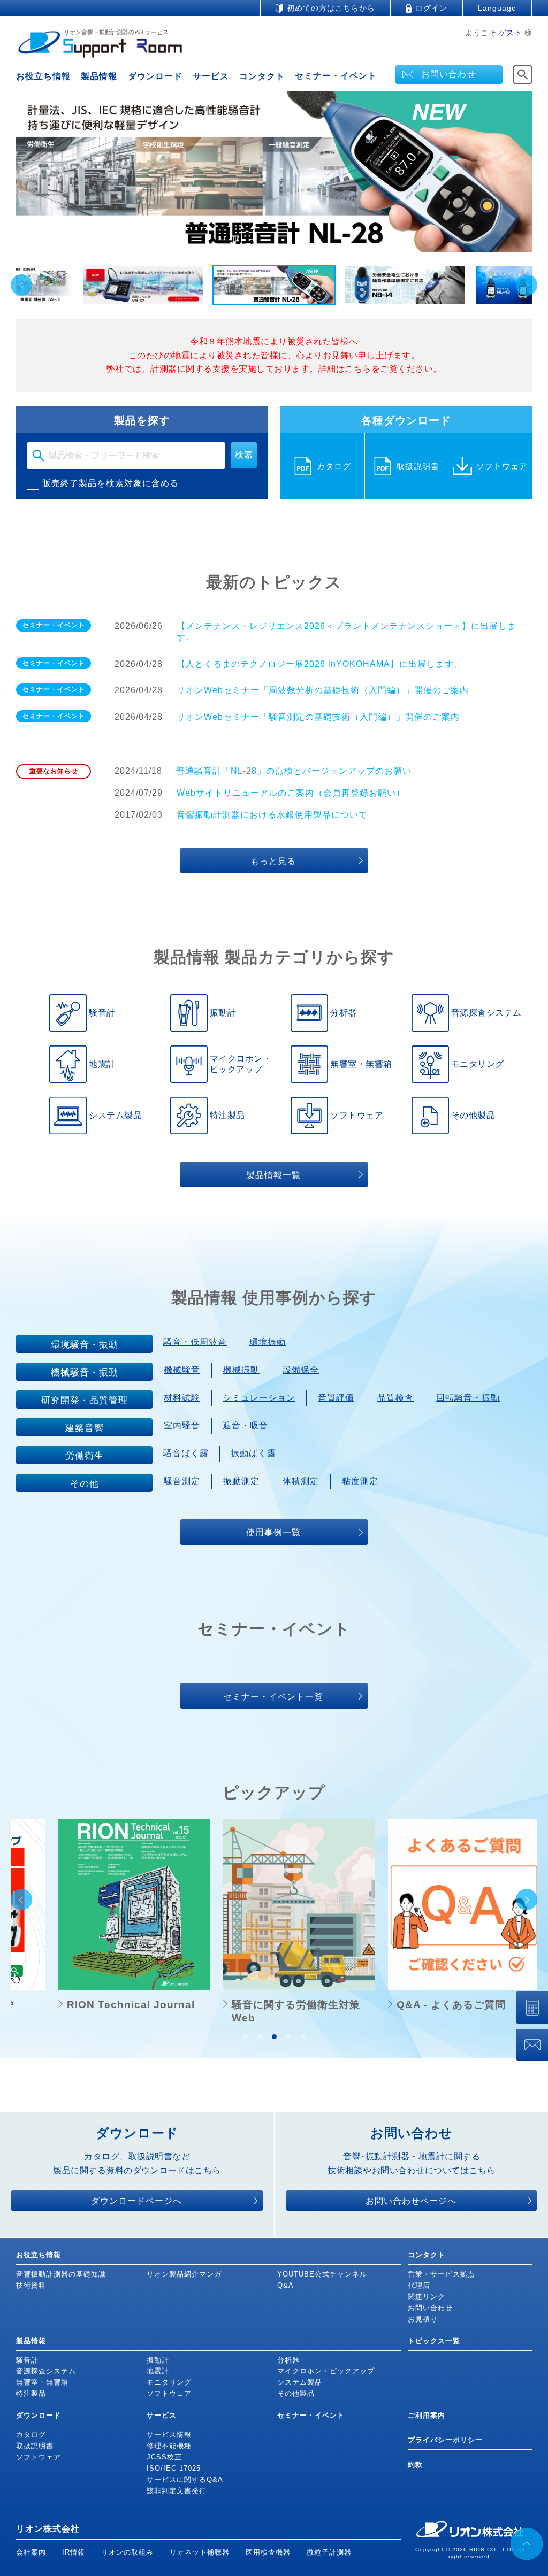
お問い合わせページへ (411, 2201)
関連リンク (427, 2297)
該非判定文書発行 (177, 2491)
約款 (415, 2464)
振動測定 (241, 1481)
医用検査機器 (268, 2552)
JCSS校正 (164, 2457)
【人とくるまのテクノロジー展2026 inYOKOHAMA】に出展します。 (320, 664)
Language (497, 8)
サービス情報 (169, 2435)
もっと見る (273, 861)
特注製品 (31, 2393)
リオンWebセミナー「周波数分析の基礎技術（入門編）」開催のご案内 (323, 690)
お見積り (423, 2319)
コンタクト (262, 76)
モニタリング (169, 2382)
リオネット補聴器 (200, 2552)
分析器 (288, 2360)
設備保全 (301, 1370)
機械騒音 (182, 1370)
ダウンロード (155, 76)
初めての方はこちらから (331, 8)
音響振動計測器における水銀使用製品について (272, 815)
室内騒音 (182, 1425)
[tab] (245, 2037)
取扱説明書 (35, 2446)
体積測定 (301, 1481)
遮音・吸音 (245, 1425)
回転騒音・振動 (468, 1398)
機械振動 (241, 1370)
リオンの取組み (127, 2552)
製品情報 (99, 76)
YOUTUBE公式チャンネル (322, 2274)
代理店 (419, 2285)
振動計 (158, 2360)
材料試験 (182, 1398)
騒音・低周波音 (195, 1342)
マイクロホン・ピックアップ (326, 2371)
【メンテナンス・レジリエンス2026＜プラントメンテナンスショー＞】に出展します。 (347, 632)
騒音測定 (182, 1481)
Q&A (286, 2285)
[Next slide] (527, 285)
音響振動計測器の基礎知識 (61, 2274)
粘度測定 (360, 1481)
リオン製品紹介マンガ (184, 2274)
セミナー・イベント (336, 76)
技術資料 (31, 2285)
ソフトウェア (169, 2393)
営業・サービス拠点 (442, 2274)
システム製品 (300, 2382)
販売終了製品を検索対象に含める (111, 483)
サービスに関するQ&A (185, 2479)
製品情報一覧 (273, 1175)
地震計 (158, 2371)
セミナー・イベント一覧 (273, 1697)
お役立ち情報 (43, 76)
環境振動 (268, 1342)
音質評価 (336, 1398)
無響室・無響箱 (42, 2382)
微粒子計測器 (329, 2552)
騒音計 (27, 2360)
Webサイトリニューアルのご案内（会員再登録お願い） (291, 793)
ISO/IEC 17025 (174, 2468)
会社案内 (31, 2552)
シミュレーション (259, 1398)
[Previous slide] (21, 285)
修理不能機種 (169, 2446)
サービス (211, 76)
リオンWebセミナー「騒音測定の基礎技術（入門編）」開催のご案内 (318, 717)
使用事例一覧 (273, 1532)
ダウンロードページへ (136, 2201)
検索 (244, 455)
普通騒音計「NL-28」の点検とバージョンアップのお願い (294, 771)
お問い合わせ (448, 74)
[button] (143, 285)
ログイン (431, 8)
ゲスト (511, 33)
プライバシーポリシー (445, 2440)
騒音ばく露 (186, 1453)
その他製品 (296, 2393)
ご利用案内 (427, 2415)
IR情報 (74, 2552)
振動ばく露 (253, 1453)
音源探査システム (46, 2371)
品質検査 (395, 1398)
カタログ (31, 2435)
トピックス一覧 (434, 2341)
